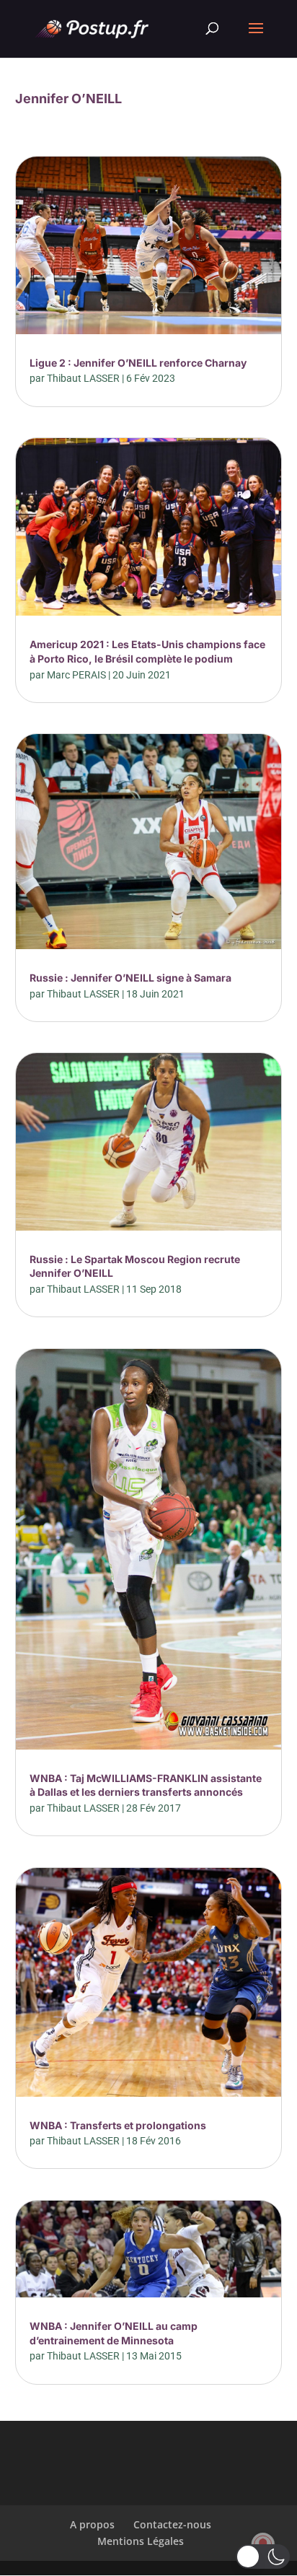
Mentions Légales (141, 2541)
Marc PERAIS (76, 675)
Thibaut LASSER (83, 378)
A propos (92, 2524)
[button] (263, 2557)
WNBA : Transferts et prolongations (118, 2125)
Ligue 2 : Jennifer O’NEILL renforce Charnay (138, 363)
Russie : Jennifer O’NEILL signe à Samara (130, 978)
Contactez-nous (172, 2524)
